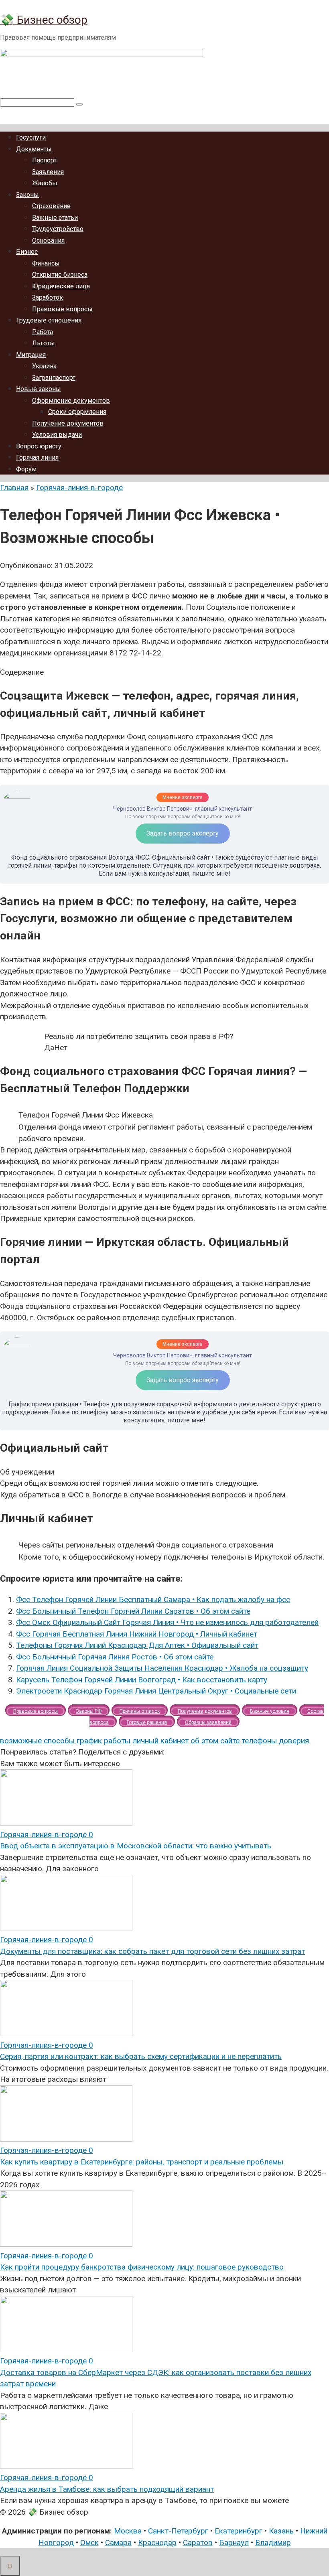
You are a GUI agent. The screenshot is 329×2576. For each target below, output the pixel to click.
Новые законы (39, 389)
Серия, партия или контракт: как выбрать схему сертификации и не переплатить (141, 2056)
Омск (89, 2543)
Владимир (273, 2543)
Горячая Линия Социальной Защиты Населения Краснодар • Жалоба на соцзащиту (162, 1668)
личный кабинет (160, 1741)
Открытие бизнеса (60, 275)
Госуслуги (31, 137)
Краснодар (157, 2543)
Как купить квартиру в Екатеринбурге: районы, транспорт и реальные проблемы (142, 2162)
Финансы (46, 263)
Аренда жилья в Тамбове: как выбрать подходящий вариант (107, 2489)
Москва (128, 2531)
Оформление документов (71, 401)
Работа (43, 332)
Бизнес (27, 252)
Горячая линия (37, 457)
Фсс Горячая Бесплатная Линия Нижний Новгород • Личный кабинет (137, 1634)
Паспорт (44, 160)
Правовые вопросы (62, 309)
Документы (34, 149)
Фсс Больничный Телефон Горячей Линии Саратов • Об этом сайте (133, 1611)
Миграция (31, 355)
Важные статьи (55, 218)
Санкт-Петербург (178, 2531)
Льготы (44, 343)
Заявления (48, 172)
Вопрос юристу (39, 446)
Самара (118, 2543)
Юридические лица (61, 286)
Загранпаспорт (54, 378)
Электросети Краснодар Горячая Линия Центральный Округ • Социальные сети (156, 1691)
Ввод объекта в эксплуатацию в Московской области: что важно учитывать (136, 1846)
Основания (48, 240)
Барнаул (234, 2543)
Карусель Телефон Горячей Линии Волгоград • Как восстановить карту (142, 1680)
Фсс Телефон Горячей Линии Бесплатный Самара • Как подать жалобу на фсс (153, 1599)
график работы (104, 1741)
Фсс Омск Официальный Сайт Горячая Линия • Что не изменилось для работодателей (167, 1622)
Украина (44, 366)
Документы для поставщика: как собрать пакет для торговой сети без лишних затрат (152, 1951)
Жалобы (45, 183)
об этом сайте (215, 1741)
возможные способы (37, 1741)
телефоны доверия (275, 1741)
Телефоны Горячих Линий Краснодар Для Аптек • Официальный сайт (137, 1645)
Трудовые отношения (49, 320)
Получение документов (68, 423)
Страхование (51, 206)
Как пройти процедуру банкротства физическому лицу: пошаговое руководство (142, 2267)
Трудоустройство (58, 229)
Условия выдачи (57, 435)
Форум (26, 469)
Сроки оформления (77, 412)
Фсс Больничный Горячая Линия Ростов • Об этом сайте (115, 1657)
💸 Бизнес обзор (44, 20)
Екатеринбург (239, 2531)
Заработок (48, 297)
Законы (27, 195)
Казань (281, 2531)
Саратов (198, 2543)
